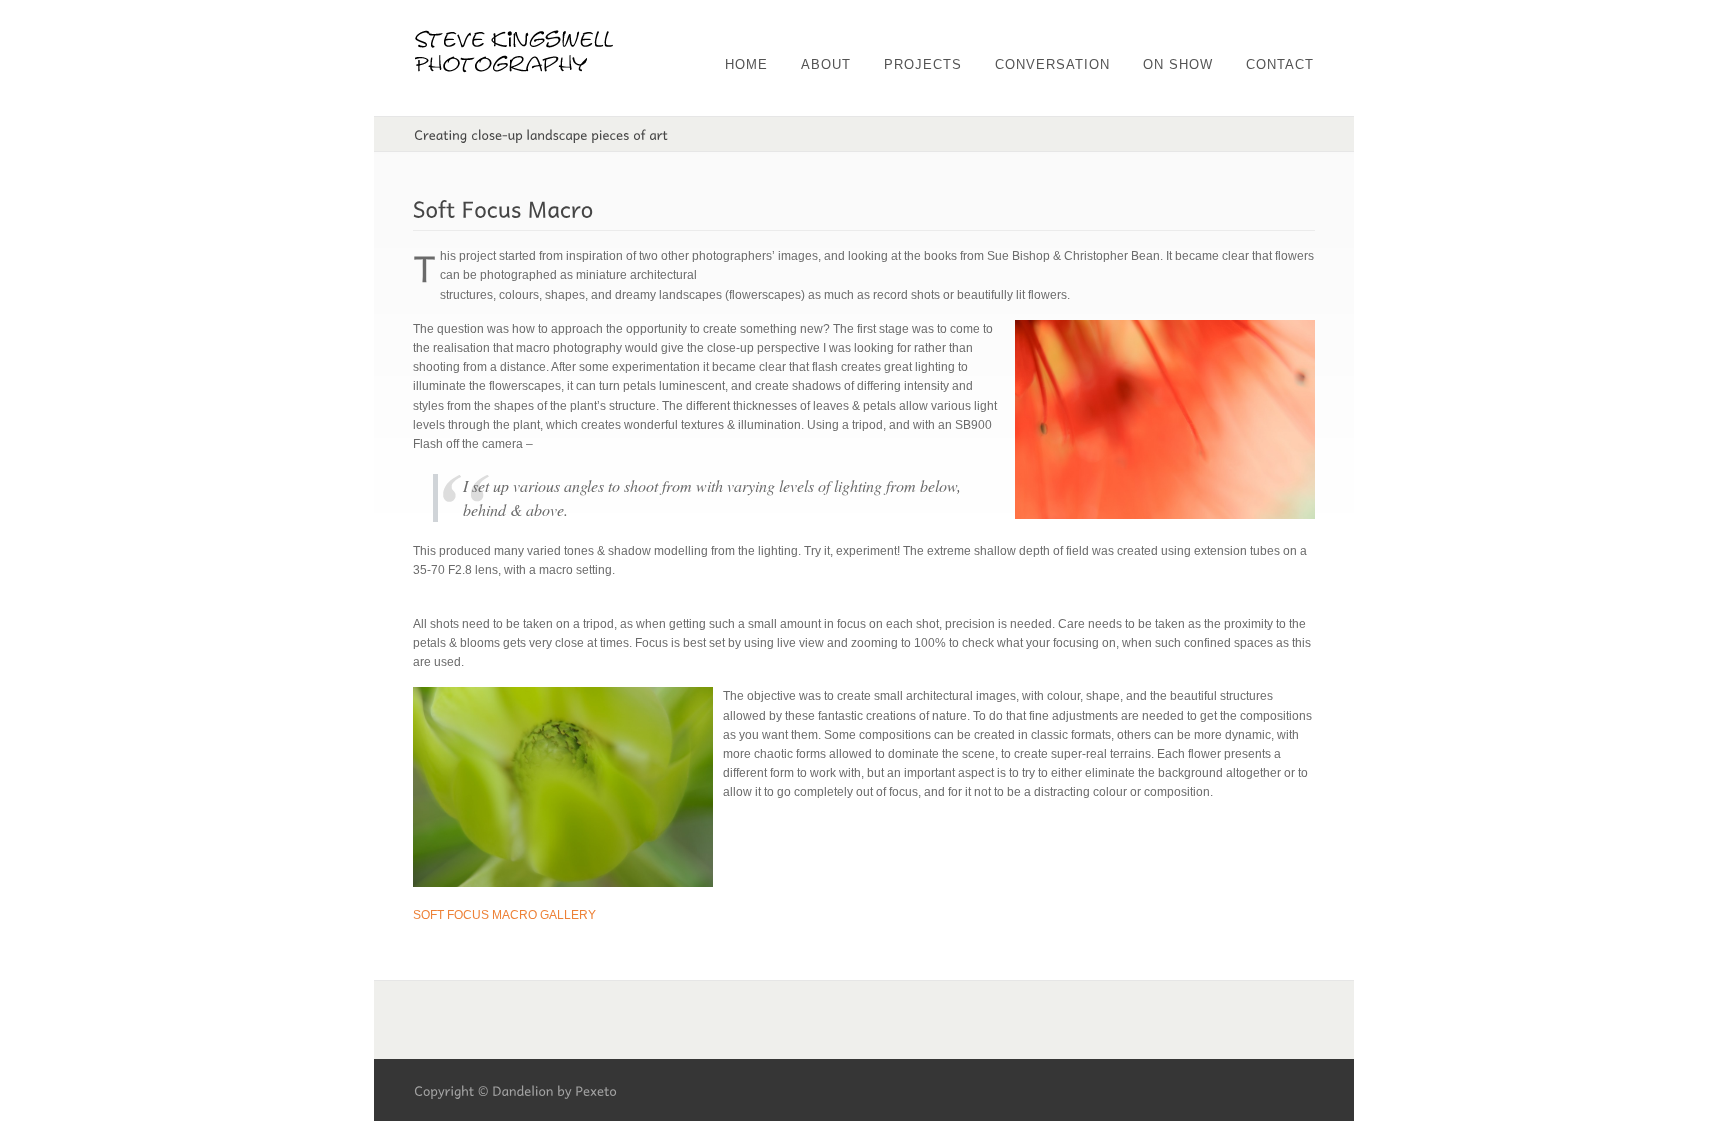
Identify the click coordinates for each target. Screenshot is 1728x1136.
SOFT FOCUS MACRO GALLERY (504, 915)
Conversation (1052, 64)
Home (746, 64)
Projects (923, 64)
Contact (1280, 64)
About (826, 64)
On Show (1178, 64)
